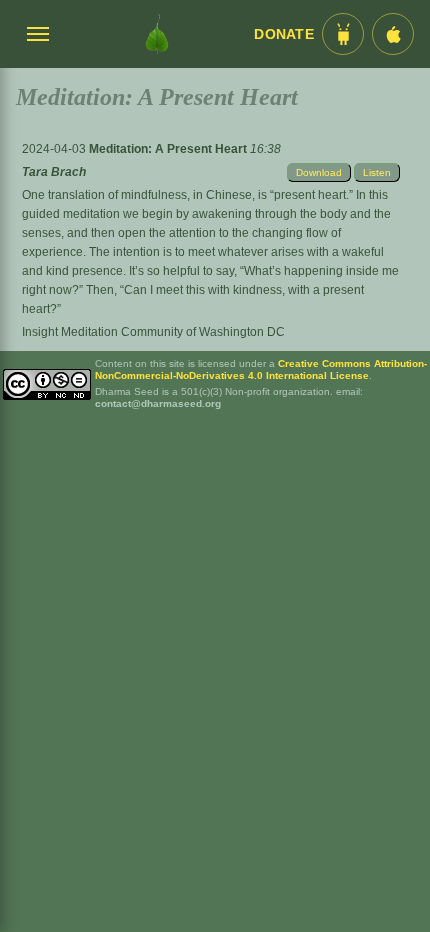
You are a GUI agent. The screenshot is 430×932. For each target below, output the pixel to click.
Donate (284, 34)
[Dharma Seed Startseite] (157, 34)
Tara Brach (54, 172)
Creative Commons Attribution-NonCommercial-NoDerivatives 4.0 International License (261, 369)
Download (319, 172)
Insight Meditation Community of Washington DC (153, 332)
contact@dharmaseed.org (158, 403)
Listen (377, 172)
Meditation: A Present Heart (169, 149)
